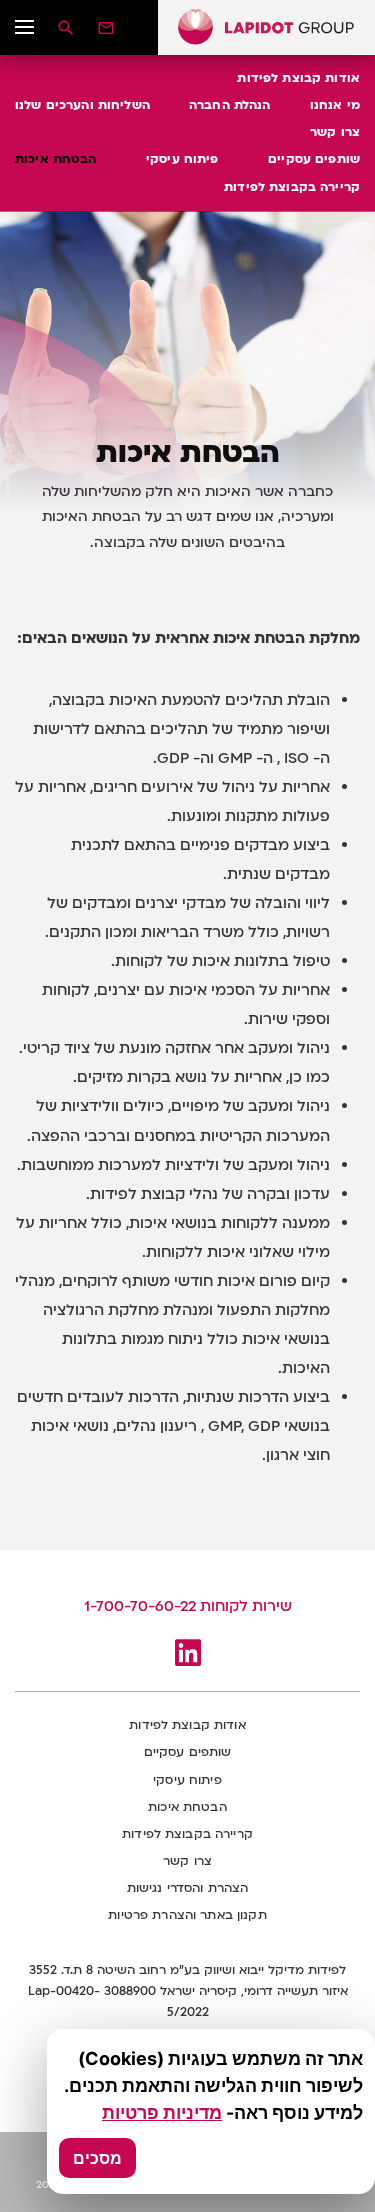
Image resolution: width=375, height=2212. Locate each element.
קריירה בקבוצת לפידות (292, 187)
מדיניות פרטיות (162, 2112)
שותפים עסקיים (314, 159)
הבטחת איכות (56, 159)
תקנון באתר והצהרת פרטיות (187, 1915)
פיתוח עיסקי (182, 159)
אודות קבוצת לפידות (298, 78)
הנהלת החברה (230, 105)
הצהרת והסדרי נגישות (188, 1888)
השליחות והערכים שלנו (82, 105)
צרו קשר (335, 132)
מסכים (97, 2158)
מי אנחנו (335, 105)
